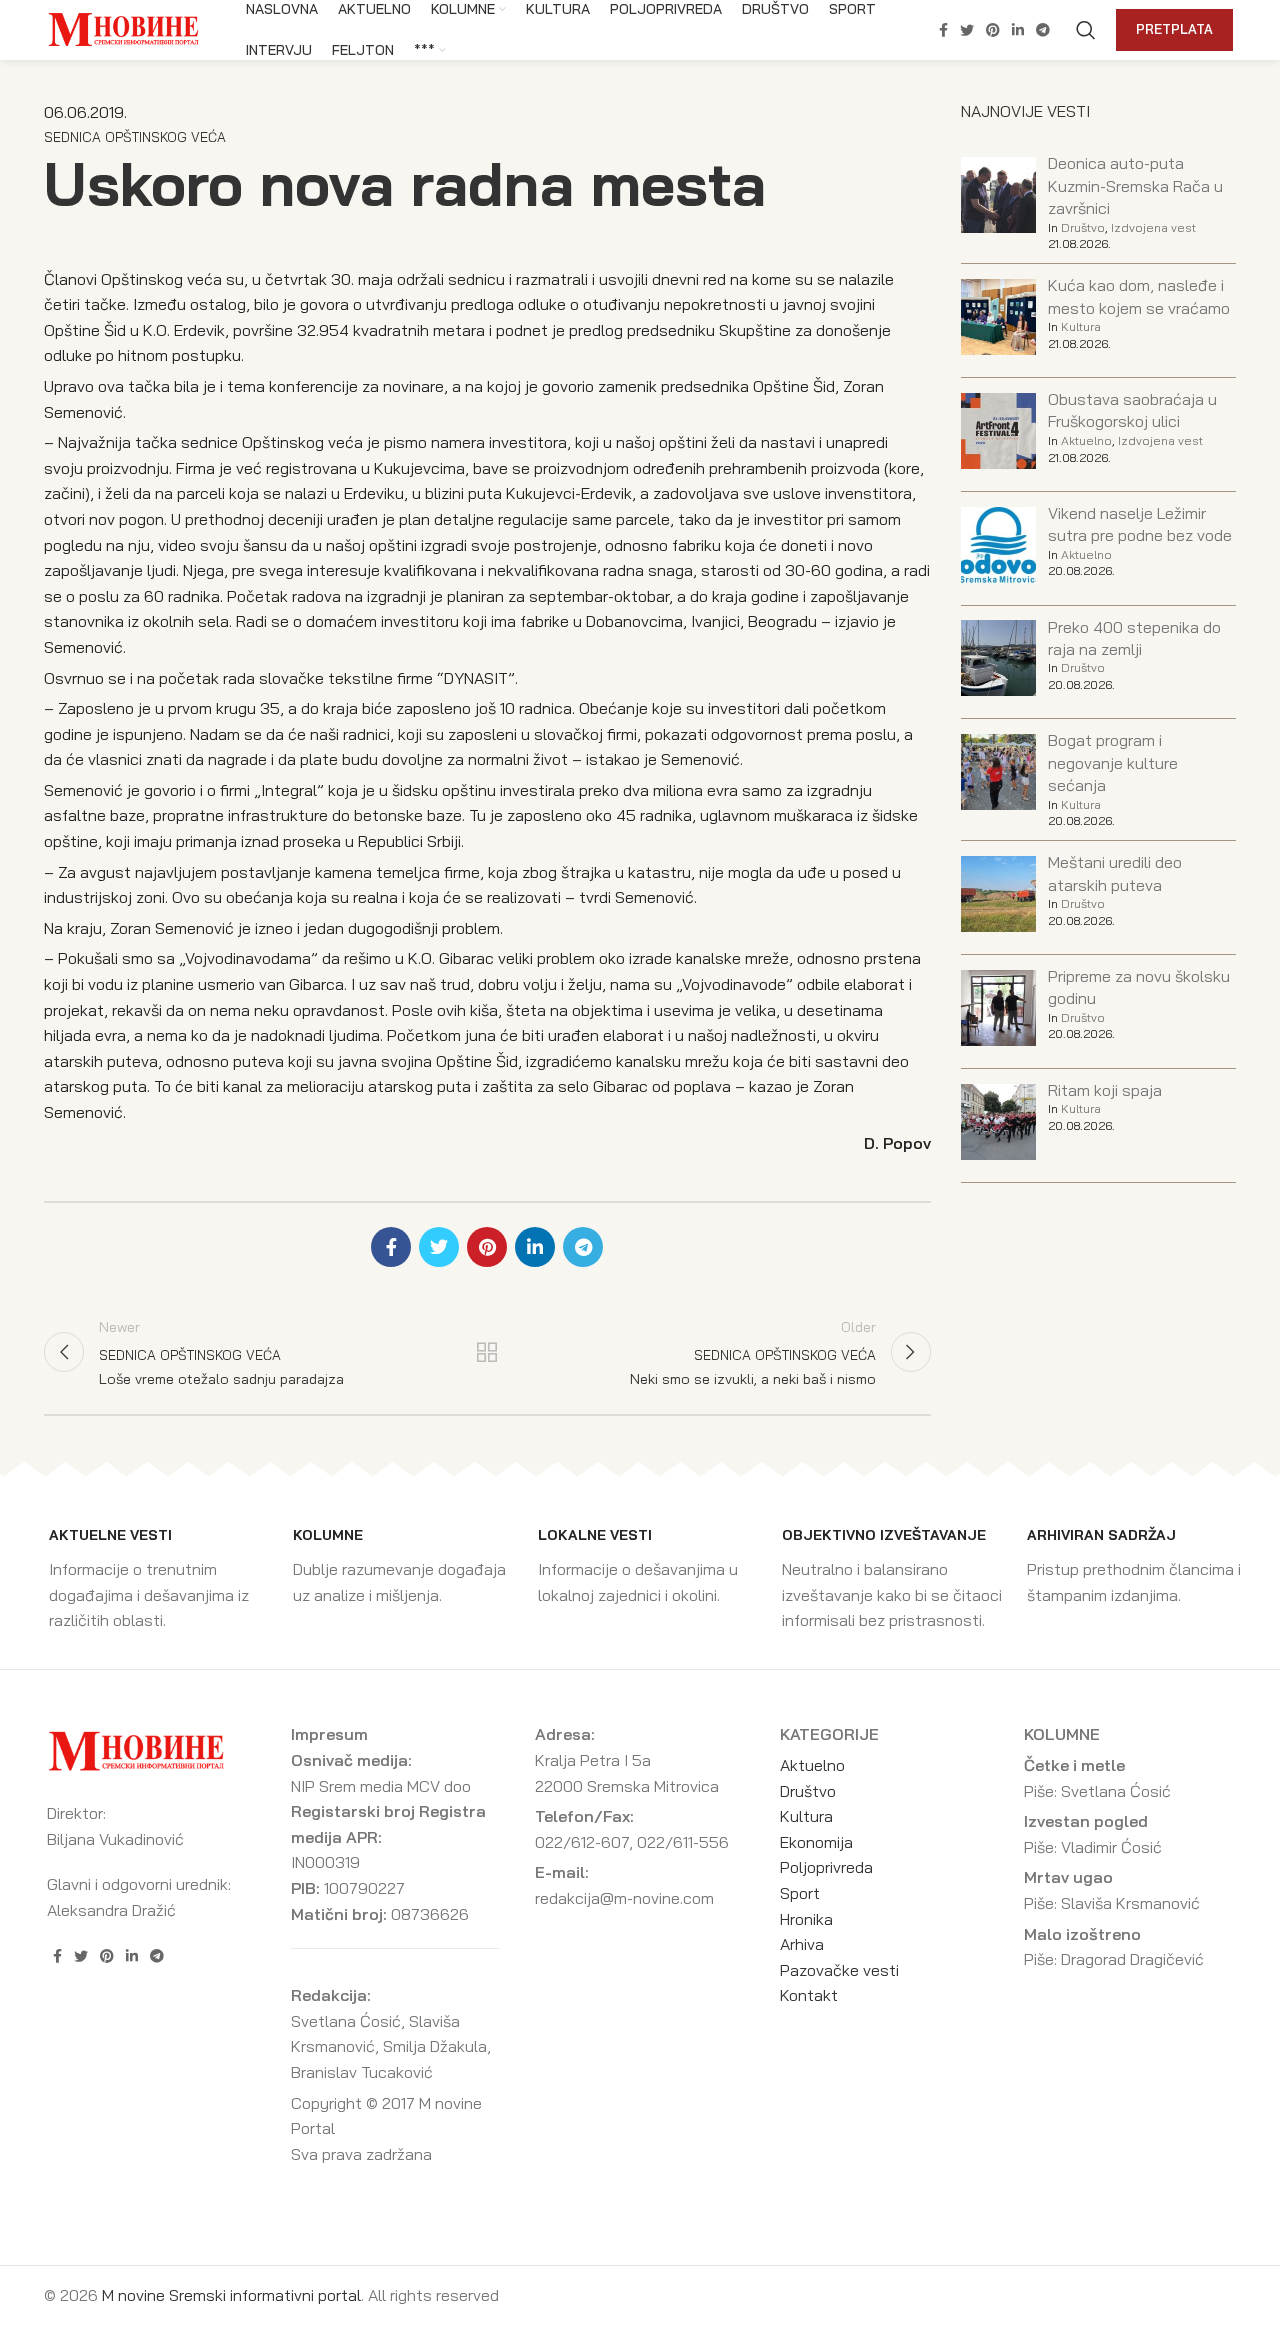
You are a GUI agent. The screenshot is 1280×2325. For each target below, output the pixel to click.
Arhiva (802, 1944)
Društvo (1083, 227)
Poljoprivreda (826, 1867)
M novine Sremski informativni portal (231, 2295)
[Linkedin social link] (1018, 30)
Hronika (806, 1919)
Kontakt (809, 1995)
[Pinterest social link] (993, 30)
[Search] (1086, 30)
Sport (800, 1893)
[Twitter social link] (967, 30)
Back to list (487, 1352)
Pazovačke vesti (839, 1970)
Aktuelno (1086, 440)
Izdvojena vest (1153, 227)
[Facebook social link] (943, 30)
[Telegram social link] (1043, 30)
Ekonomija (816, 1842)
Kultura (1081, 326)
